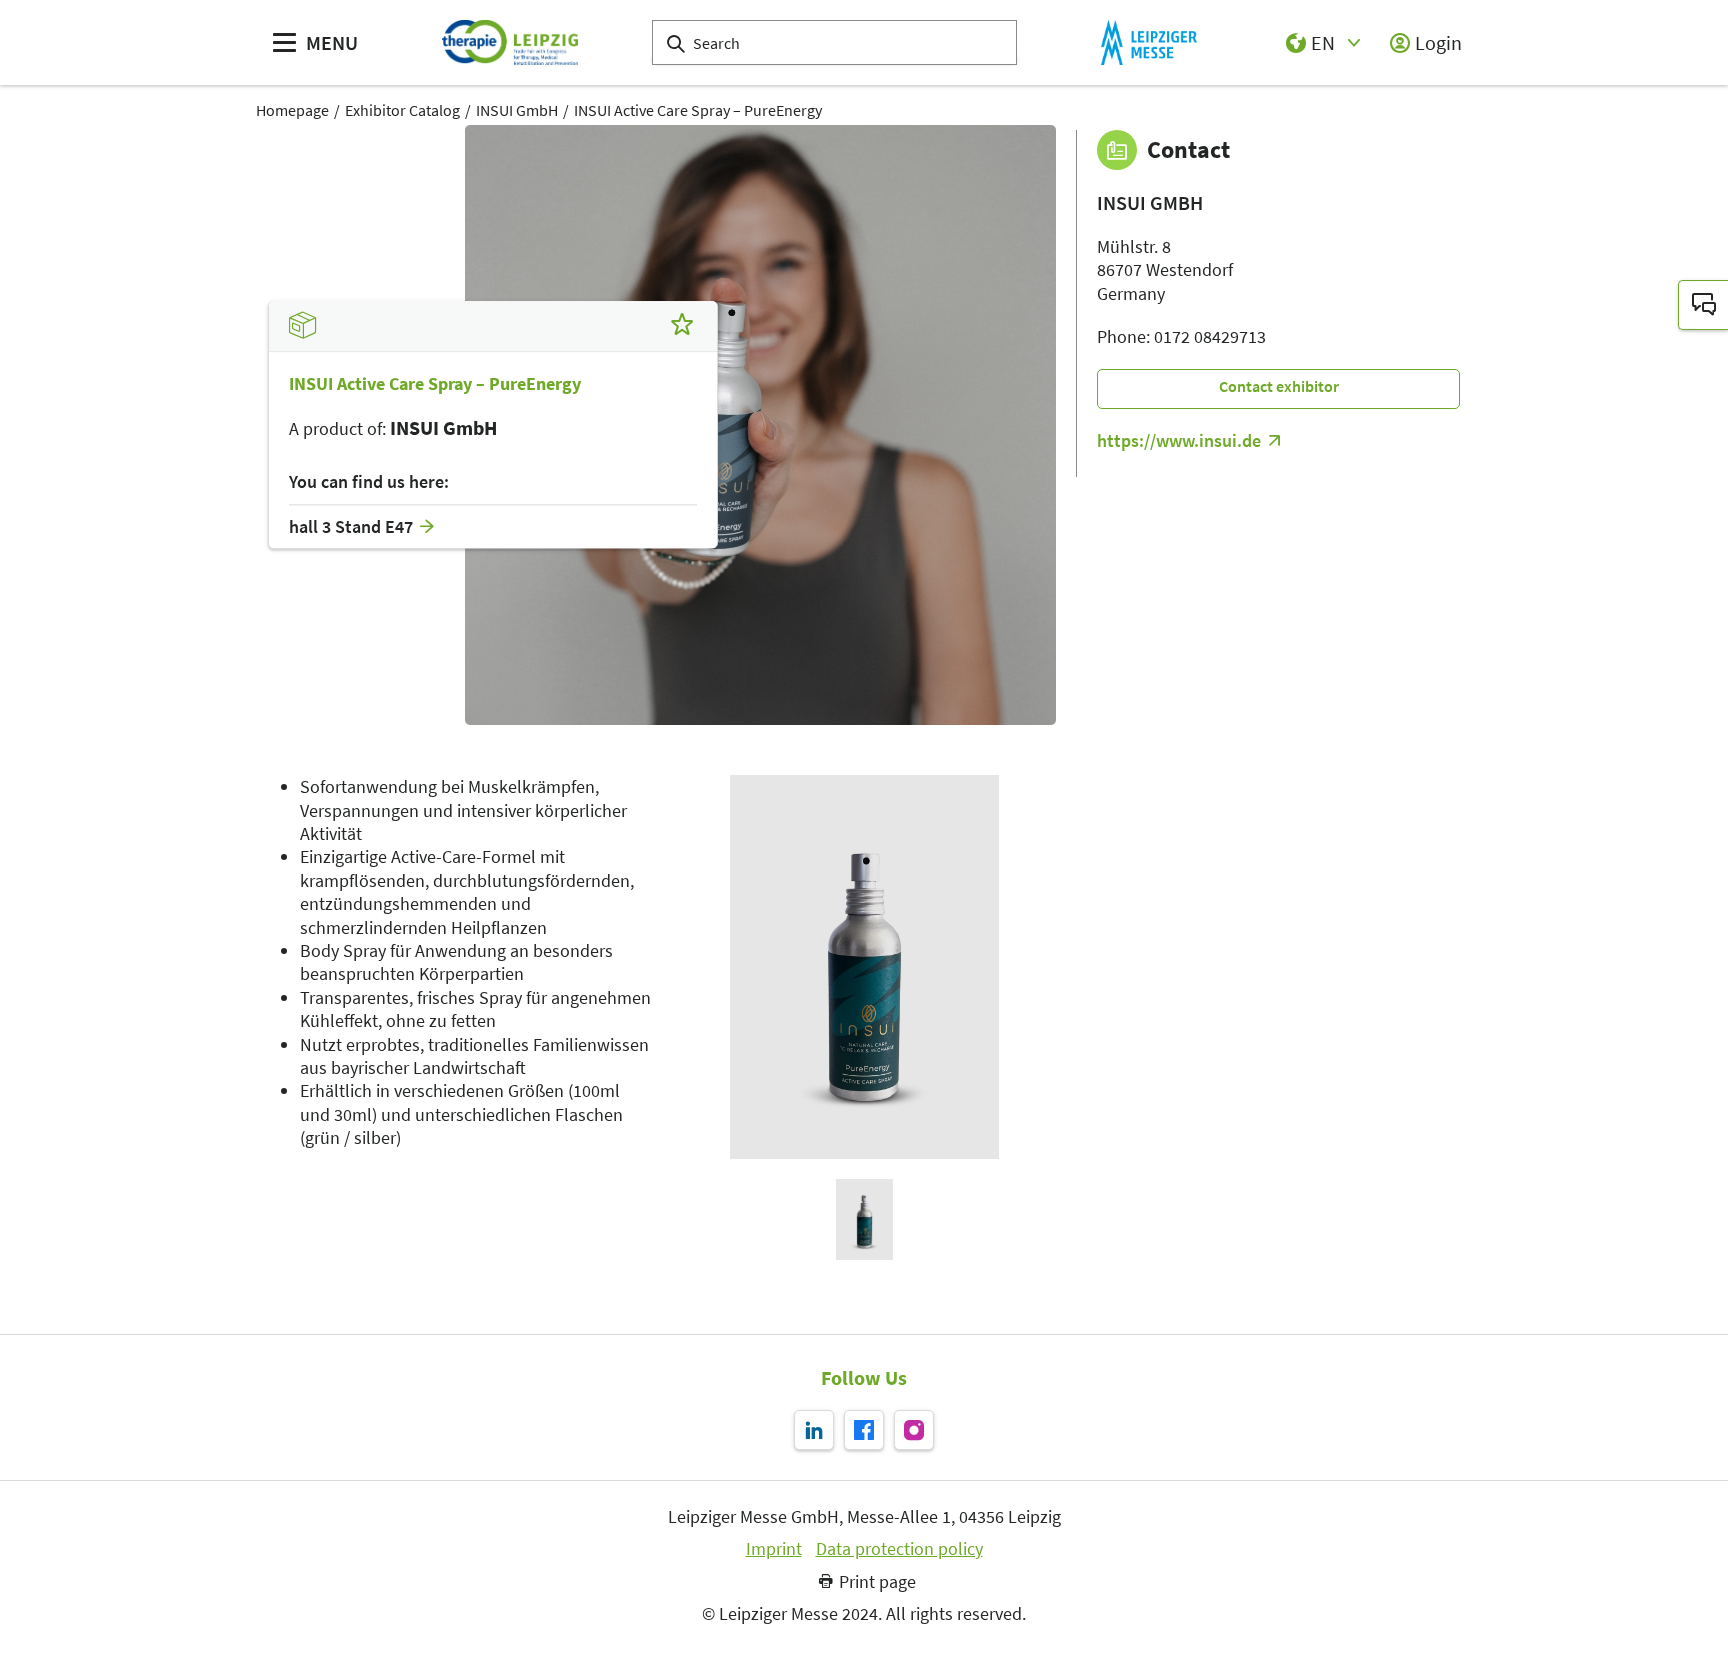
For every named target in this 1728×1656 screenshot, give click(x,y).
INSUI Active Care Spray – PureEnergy (698, 110)
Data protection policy (899, 1549)
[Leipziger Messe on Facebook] (864, 1430)
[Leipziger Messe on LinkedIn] (814, 1430)
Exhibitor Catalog (402, 110)
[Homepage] (509, 42)
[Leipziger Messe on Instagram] (914, 1430)
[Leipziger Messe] (1148, 42)
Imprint (774, 1549)
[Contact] (1703, 305)
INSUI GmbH (517, 110)
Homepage (292, 110)
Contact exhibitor (1279, 386)
